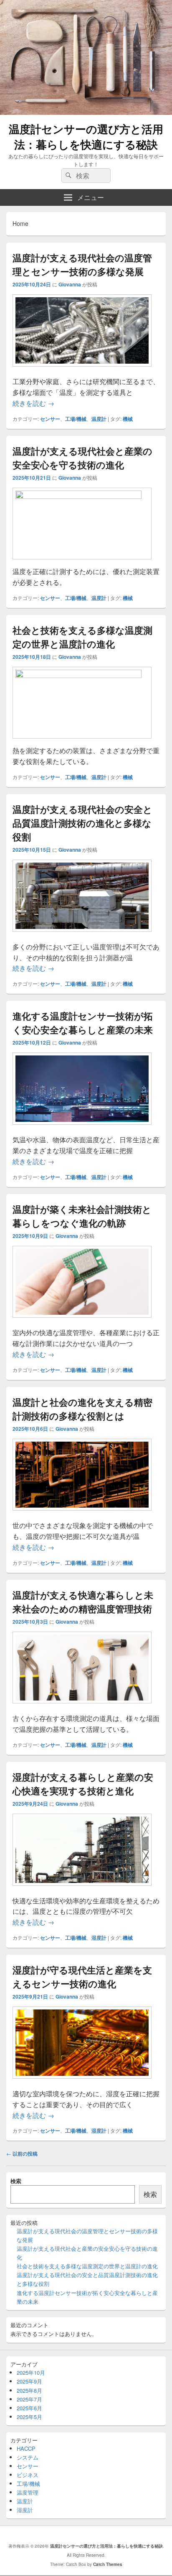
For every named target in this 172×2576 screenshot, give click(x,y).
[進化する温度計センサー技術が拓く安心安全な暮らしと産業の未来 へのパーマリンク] (82, 1129)
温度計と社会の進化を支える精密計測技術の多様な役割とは (82, 1409)
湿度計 (99, 1938)
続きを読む (33, 403)
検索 (16, 2181)
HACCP (26, 2448)
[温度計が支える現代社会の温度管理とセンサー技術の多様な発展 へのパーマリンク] (82, 371)
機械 (128, 419)
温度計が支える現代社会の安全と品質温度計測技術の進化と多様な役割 (82, 823)
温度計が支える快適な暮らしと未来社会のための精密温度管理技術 (83, 1602)
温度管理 (28, 2492)
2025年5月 (29, 2417)
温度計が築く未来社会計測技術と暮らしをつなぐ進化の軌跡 (82, 1216)
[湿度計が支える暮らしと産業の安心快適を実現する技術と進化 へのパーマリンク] (82, 1890)
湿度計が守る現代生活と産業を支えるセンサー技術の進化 (82, 1977)
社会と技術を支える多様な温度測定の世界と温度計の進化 (82, 637)
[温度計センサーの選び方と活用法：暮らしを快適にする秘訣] (86, 112)
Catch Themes (108, 2564)
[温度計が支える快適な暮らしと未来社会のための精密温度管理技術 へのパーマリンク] (82, 1707)
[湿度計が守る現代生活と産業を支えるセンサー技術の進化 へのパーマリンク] (82, 2083)
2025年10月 (31, 2372)
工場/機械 (76, 419)
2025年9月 (29, 2381)
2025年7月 (29, 2399)
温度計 (99, 419)
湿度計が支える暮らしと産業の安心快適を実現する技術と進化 (83, 1784)
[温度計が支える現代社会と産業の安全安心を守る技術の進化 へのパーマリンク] (82, 496)
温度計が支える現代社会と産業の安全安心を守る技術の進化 (82, 458)
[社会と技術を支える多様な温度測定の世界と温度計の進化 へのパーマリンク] (82, 675)
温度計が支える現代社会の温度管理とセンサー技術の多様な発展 (82, 264)
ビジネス (28, 2475)
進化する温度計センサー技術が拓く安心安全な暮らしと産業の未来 (83, 1023)
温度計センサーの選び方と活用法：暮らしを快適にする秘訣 (86, 137)
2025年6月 (29, 2408)
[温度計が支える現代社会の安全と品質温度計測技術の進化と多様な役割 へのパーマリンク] (82, 936)
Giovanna (70, 284)
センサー (50, 419)
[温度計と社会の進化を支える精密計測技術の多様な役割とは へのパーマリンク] (82, 1514)
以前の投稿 (22, 2153)
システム (28, 2457)
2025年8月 (29, 2390)
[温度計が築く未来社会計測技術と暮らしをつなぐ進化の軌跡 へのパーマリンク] (82, 1322)
